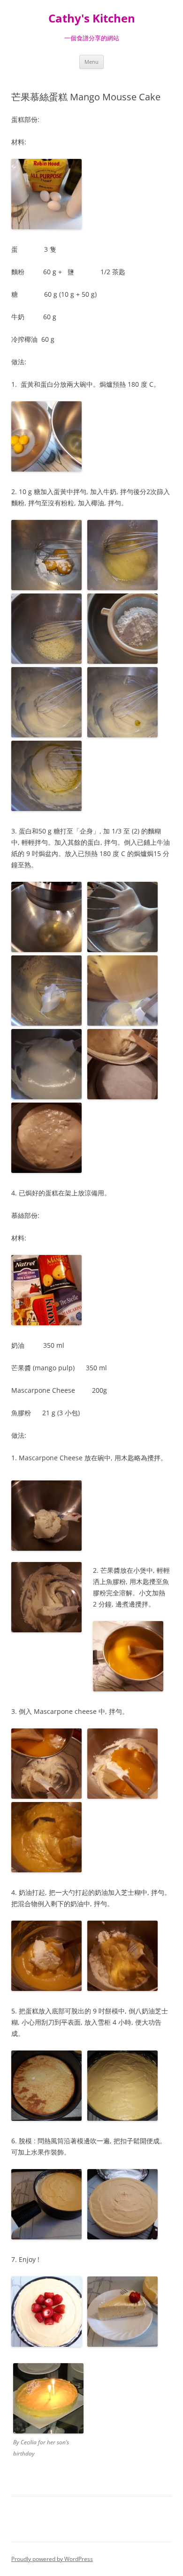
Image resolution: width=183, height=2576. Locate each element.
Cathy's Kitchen (92, 19)
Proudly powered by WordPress (52, 2559)
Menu (91, 62)
